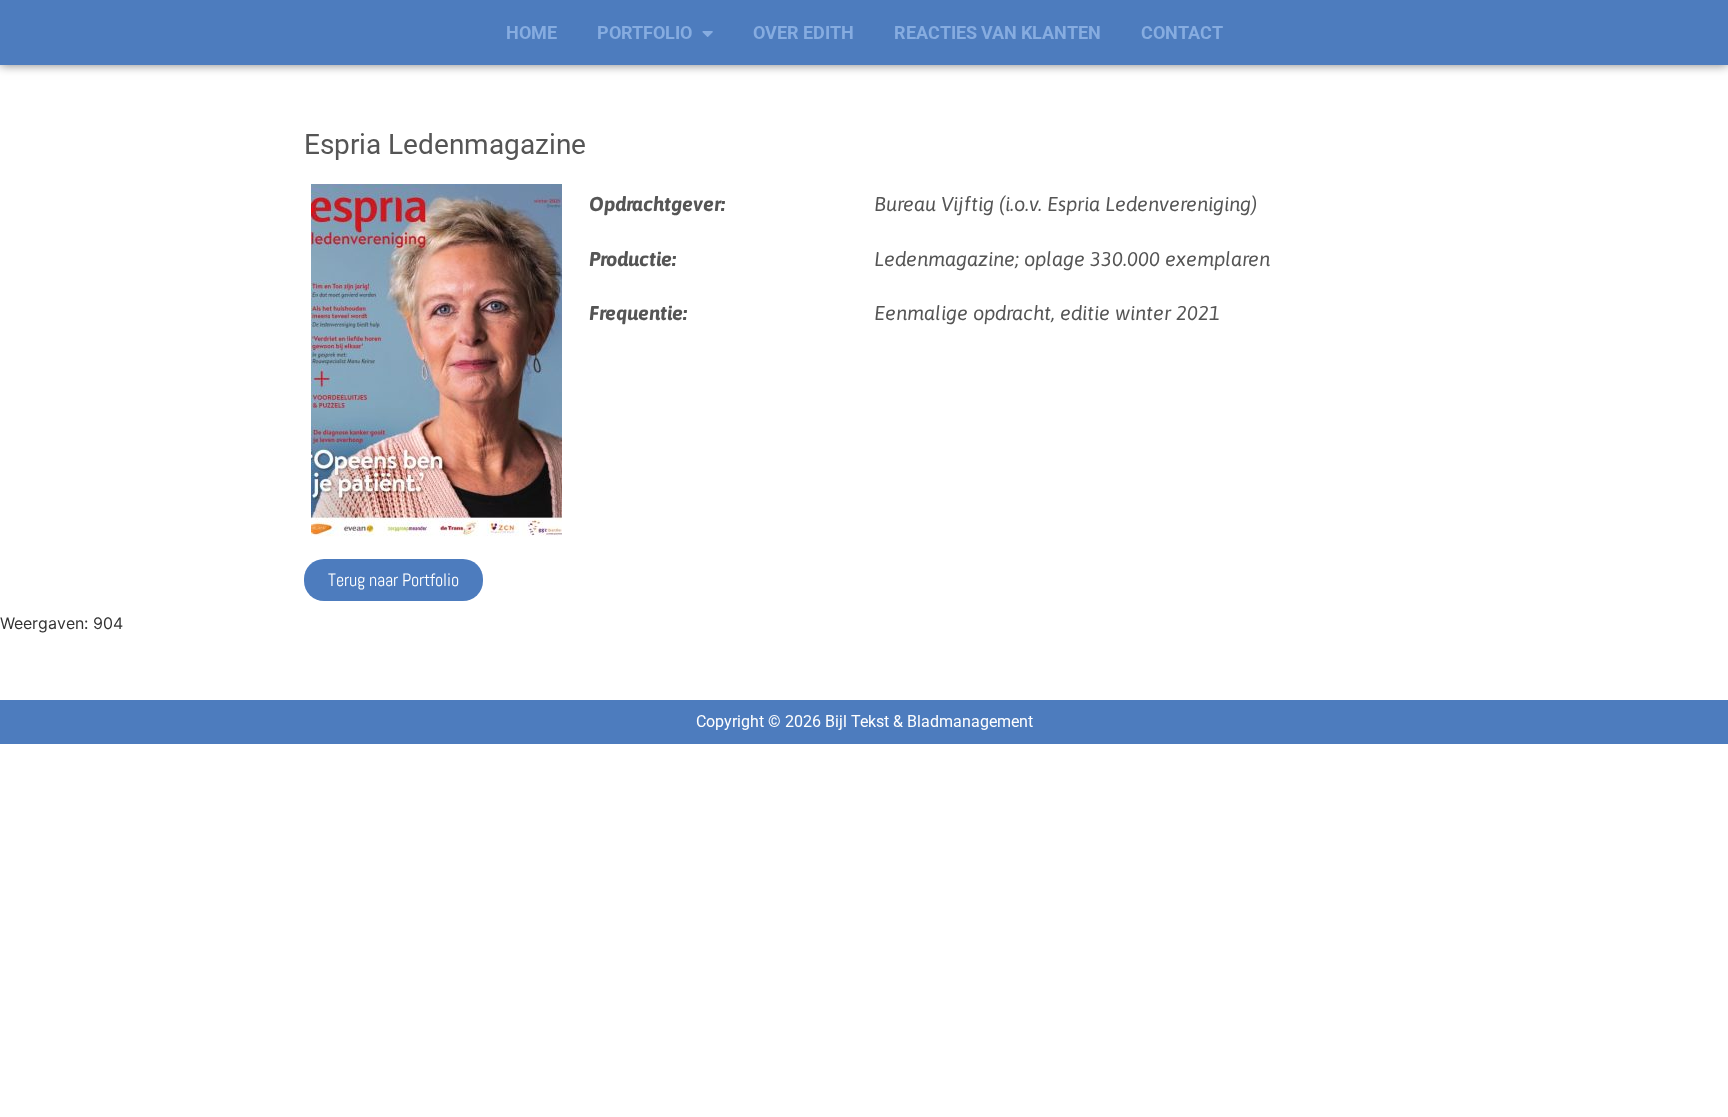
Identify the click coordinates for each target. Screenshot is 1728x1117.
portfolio (644, 32)
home (531, 32)
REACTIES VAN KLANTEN (997, 32)
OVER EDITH (803, 32)
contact (1182, 32)
